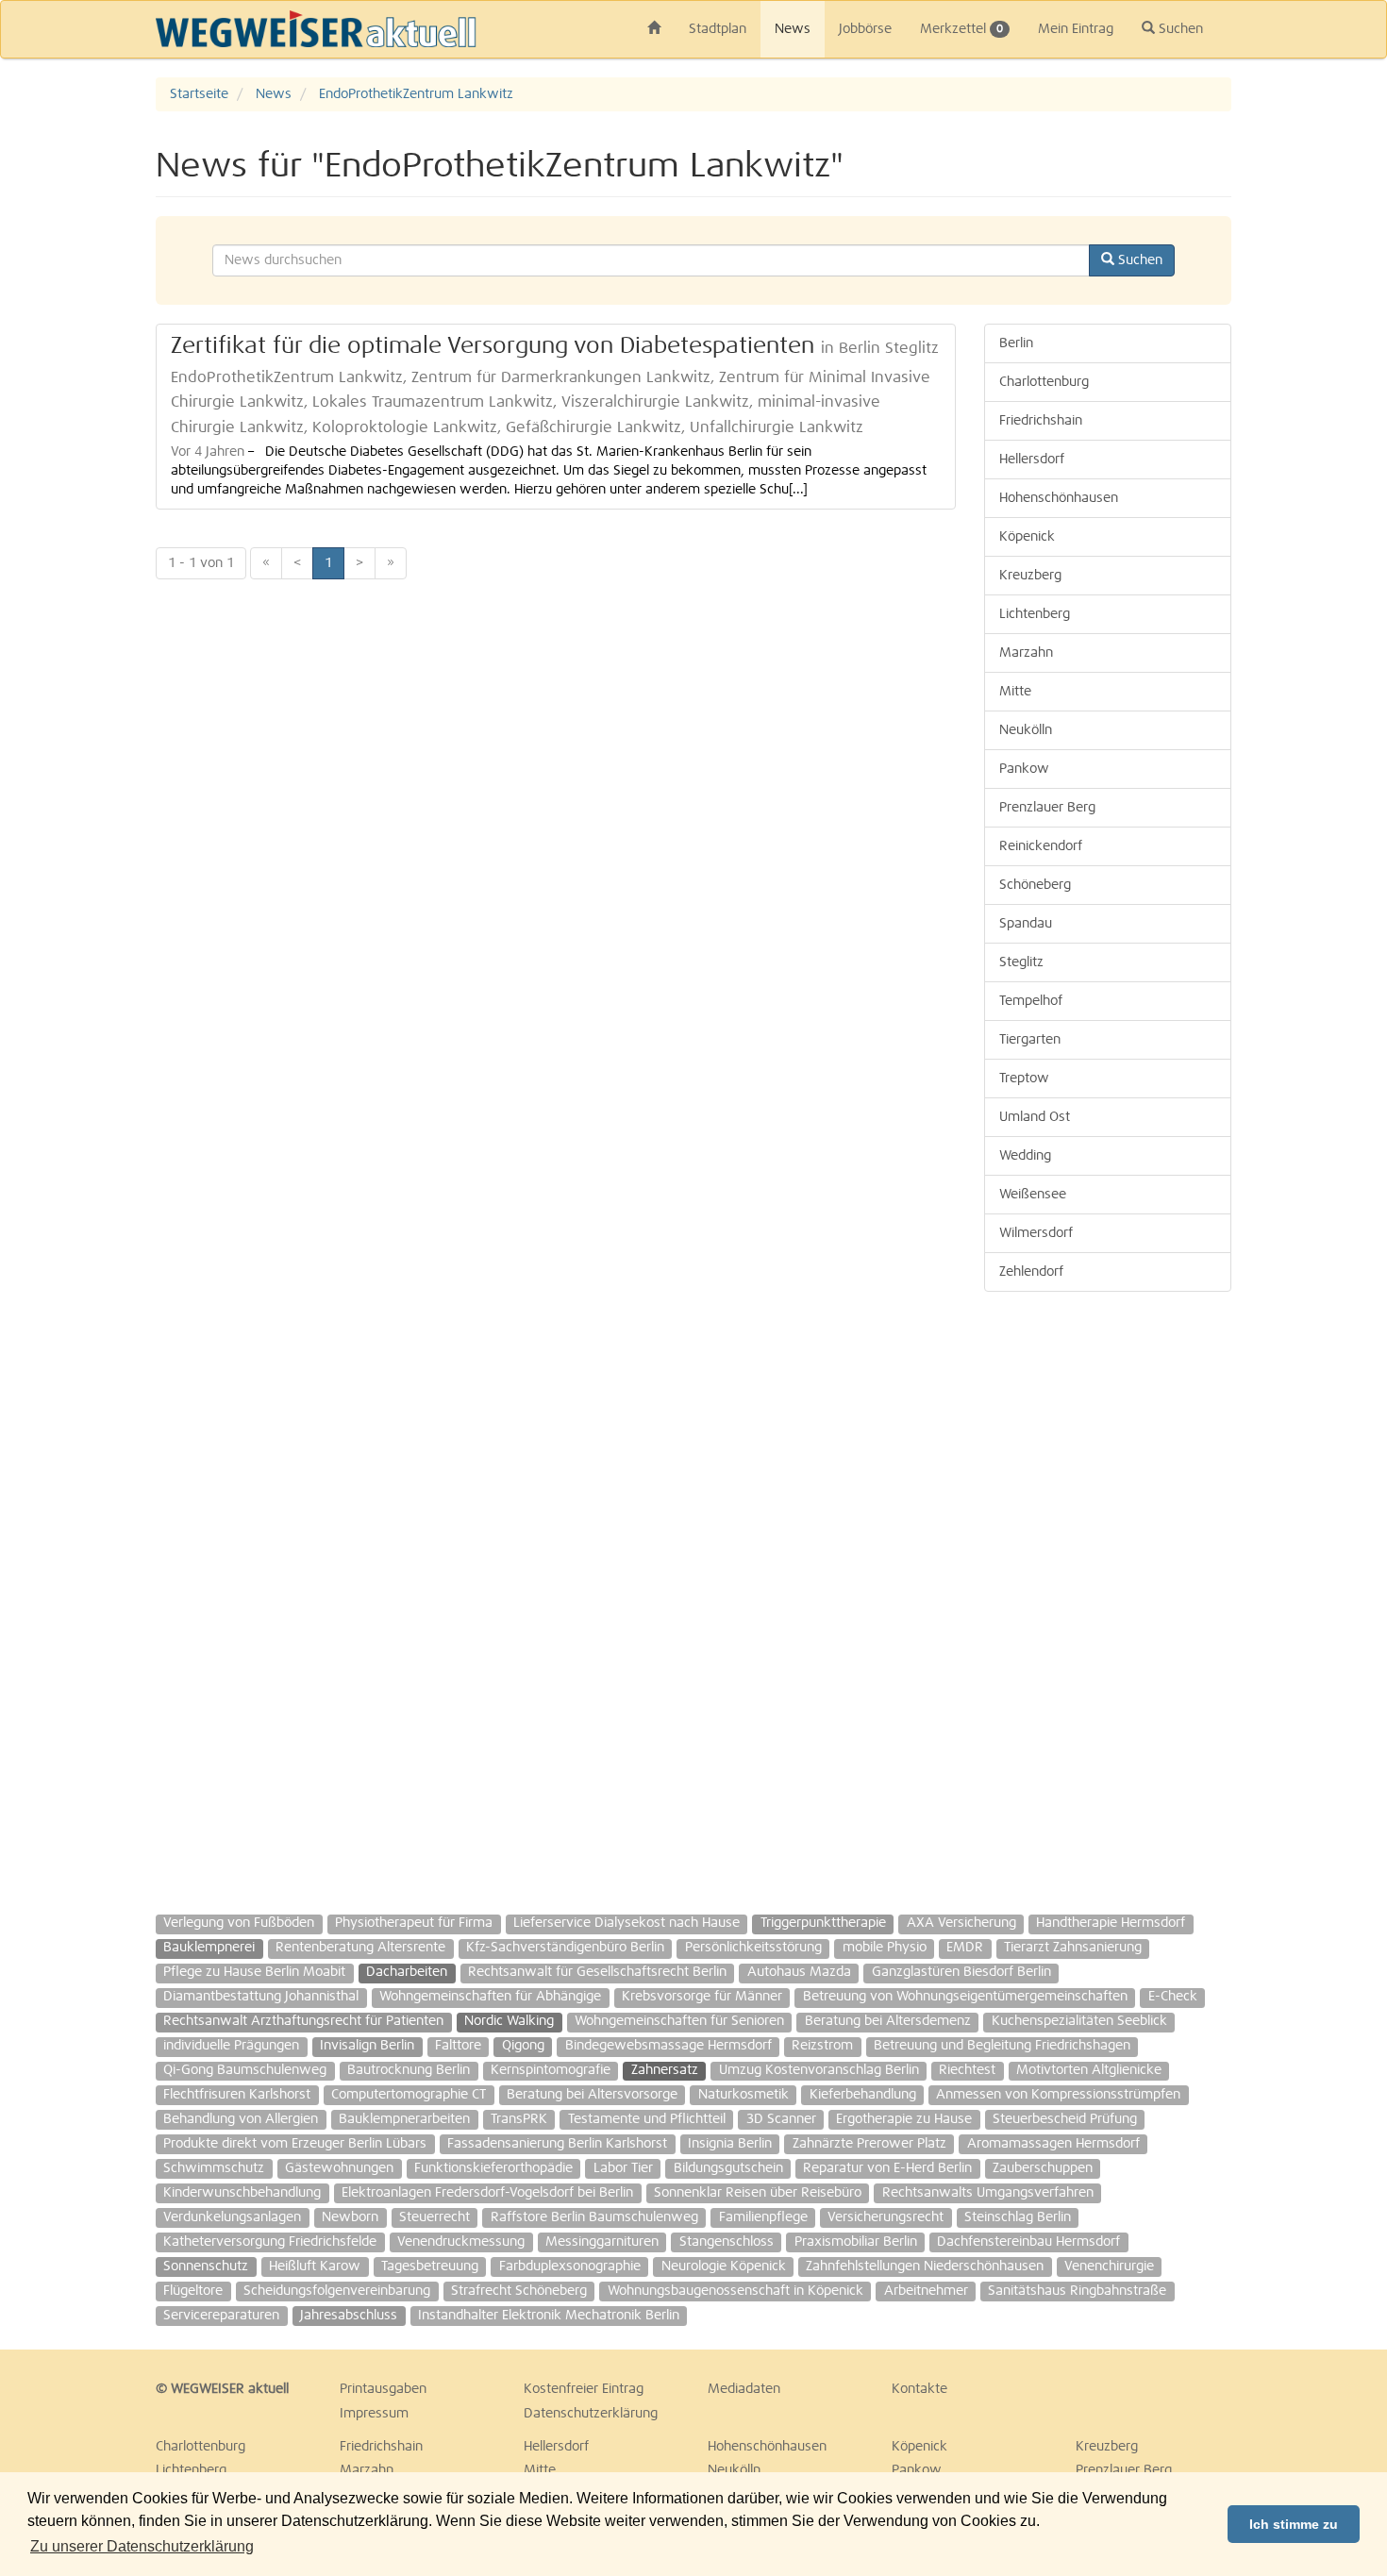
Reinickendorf (1041, 846)
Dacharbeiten (407, 1972)
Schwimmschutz (214, 2168)
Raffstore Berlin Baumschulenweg (594, 2217)
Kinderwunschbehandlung (242, 2193)
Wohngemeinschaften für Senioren (679, 2021)
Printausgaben (383, 2389)
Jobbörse (865, 29)
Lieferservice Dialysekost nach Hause (627, 1923)
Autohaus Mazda (799, 1972)
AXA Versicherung (961, 1923)
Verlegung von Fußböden (239, 1923)
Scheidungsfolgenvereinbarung (337, 2291)
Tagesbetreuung (430, 2267)
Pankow (1024, 769)
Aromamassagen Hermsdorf (1053, 2144)
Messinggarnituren (602, 2242)
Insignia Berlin (730, 2144)
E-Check (1173, 1997)
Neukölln (1026, 730)
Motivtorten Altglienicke (1089, 2070)
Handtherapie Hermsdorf (1111, 1923)
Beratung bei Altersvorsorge (592, 2095)
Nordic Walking (509, 2021)
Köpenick (1027, 537)
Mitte (1015, 692)
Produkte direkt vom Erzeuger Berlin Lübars (295, 2144)
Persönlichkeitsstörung (753, 1948)
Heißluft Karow (315, 2267)
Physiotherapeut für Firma (414, 1923)
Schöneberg (1035, 885)
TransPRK (519, 2119)
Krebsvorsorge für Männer (702, 1997)
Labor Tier (623, 2168)
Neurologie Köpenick (724, 2267)
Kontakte (919, 2389)
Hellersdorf (1032, 460)
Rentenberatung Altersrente (360, 1948)
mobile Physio (885, 1948)
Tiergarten (1030, 1040)
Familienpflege (763, 2217)
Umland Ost (1035, 1117)
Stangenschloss (727, 2242)
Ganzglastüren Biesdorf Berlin (961, 1972)
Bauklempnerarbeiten (404, 2119)
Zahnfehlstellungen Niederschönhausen (925, 2267)
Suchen (1179, 29)
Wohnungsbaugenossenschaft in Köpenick (735, 2291)
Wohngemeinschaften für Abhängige (490, 1997)
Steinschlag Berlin (1018, 2217)
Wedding (1025, 1156)
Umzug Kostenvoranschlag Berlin (819, 2070)
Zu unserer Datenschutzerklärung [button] (142, 2546)
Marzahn (1026, 653)
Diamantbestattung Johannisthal (261, 1997)
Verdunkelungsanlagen (232, 2217)
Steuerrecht (434, 2217)
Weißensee (1033, 1195)
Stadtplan (718, 29)
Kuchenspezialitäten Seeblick (1079, 2021)
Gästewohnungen (339, 2168)
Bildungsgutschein (728, 2168)
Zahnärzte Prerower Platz (869, 2144)
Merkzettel (961, 29)
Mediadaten (744, 2389)
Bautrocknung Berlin (409, 2070)
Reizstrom (822, 2046)
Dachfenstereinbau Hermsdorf (1028, 2242)
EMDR (965, 1948)
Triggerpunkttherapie (823, 1923)
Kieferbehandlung (863, 2095)
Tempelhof (1031, 1001)
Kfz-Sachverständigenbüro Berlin (565, 1948)
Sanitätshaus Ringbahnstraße (1077, 2291)
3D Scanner (781, 2119)
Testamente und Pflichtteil (647, 2119)
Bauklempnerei (209, 1948)
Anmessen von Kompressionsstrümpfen (1058, 2095)
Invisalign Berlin (367, 2046)
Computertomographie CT (409, 2095)
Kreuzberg (1030, 576)
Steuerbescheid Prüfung (1065, 2119)
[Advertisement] (1108, 1594)
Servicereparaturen (221, 2316)
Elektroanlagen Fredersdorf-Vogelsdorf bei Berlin (487, 2193)
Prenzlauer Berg (1047, 808)
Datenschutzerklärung (591, 2414)
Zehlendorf (1031, 1272)
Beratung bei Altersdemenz (888, 2021)
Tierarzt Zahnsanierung (1073, 1948)
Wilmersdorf (1036, 1233)
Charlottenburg (1044, 382)
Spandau (1026, 924)
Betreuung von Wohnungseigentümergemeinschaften (965, 1997)
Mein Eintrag (1076, 29)
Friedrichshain (1041, 421)
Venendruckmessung (461, 2242)
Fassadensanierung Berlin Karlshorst (557, 2144)
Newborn (350, 2217)
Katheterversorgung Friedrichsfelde (270, 2242)
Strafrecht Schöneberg (519, 2291)
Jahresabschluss (349, 2316)
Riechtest (967, 2070)
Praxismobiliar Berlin (856, 2242)
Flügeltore (193, 2291)
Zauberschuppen (1043, 2168)
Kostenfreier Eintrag (584, 2389)
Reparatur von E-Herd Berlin (887, 2168)
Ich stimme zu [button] (1294, 2524)
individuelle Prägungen (231, 2046)
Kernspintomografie (551, 2070)
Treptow (1024, 1079)
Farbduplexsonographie (570, 2267)
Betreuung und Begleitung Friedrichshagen (1002, 2046)
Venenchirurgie (1109, 2267)
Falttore (458, 2046)
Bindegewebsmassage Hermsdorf (668, 2046)
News (793, 29)
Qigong (523, 2046)
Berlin (1016, 343)
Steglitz (1021, 962)
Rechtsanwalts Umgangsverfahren (988, 2193)
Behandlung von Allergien (241, 2119)
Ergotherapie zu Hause (904, 2119)
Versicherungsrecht (886, 2217)
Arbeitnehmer (926, 2291)
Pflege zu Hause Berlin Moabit (254, 1972)
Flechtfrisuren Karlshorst (237, 2095)
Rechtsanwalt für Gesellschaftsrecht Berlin (597, 1972)
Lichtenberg (1035, 614)
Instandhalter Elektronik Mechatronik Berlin (549, 2316)
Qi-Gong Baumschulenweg (245, 2070)
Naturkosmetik (744, 2095)
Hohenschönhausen (1059, 498)
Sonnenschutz (206, 2267)
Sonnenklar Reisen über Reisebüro (758, 2193)
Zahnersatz (665, 2070)
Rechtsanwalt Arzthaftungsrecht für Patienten (303, 2021)
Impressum (374, 2414)
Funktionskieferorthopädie (493, 2168)
